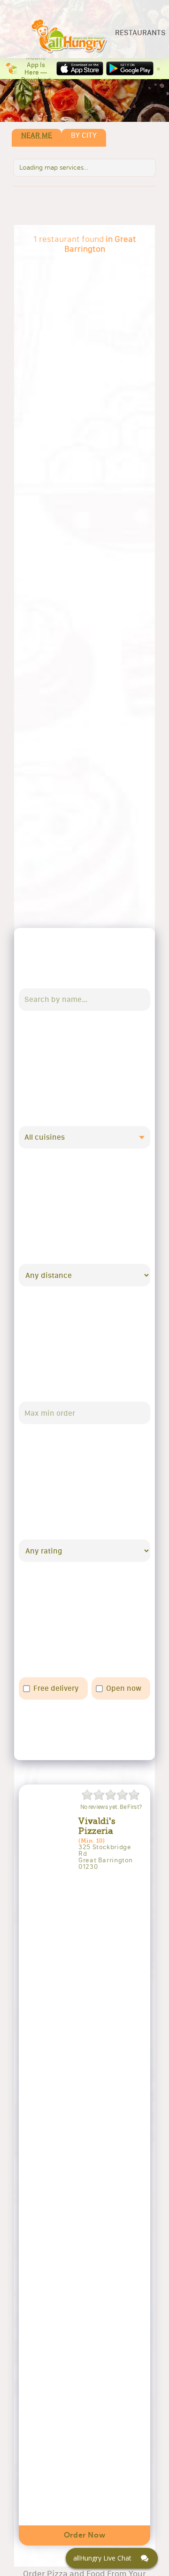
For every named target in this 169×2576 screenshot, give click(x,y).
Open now (124, 1688)
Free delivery (56, 1688)
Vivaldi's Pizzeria (97, 1826)
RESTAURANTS (140, 33)
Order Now (85, 2535)
